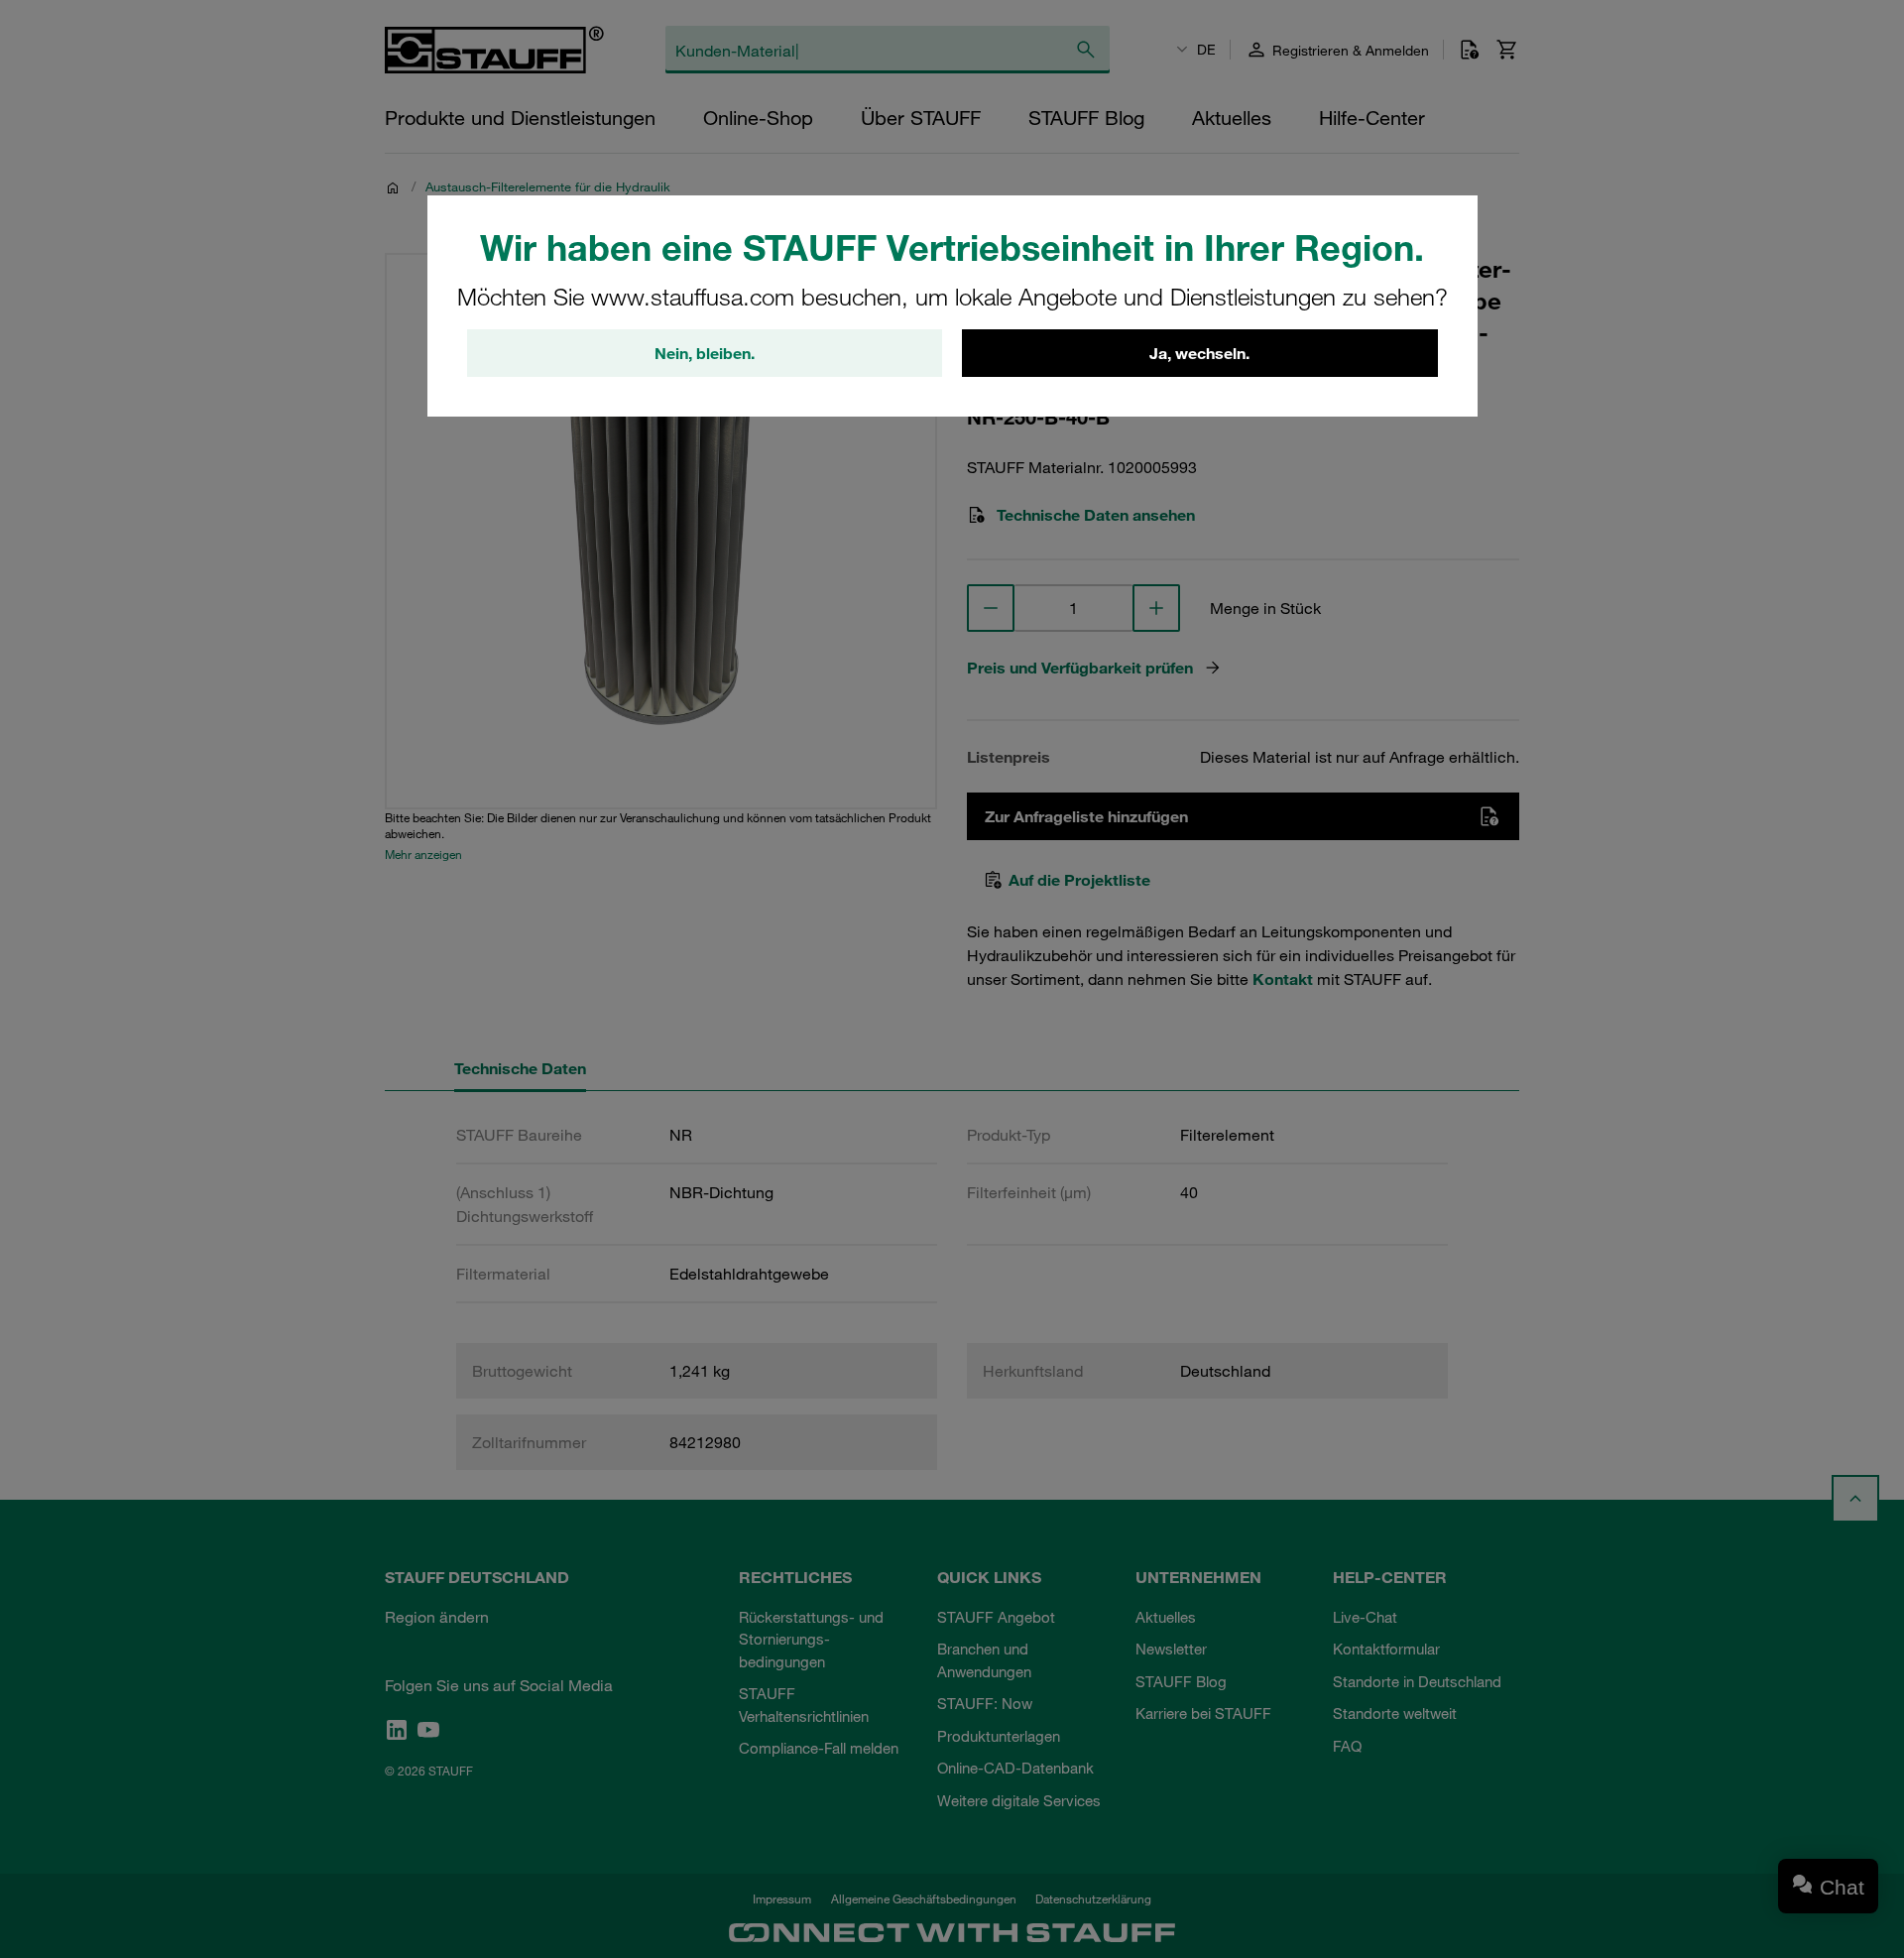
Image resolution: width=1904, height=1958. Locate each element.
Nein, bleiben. (705, 353)
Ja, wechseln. (1199, 353)
